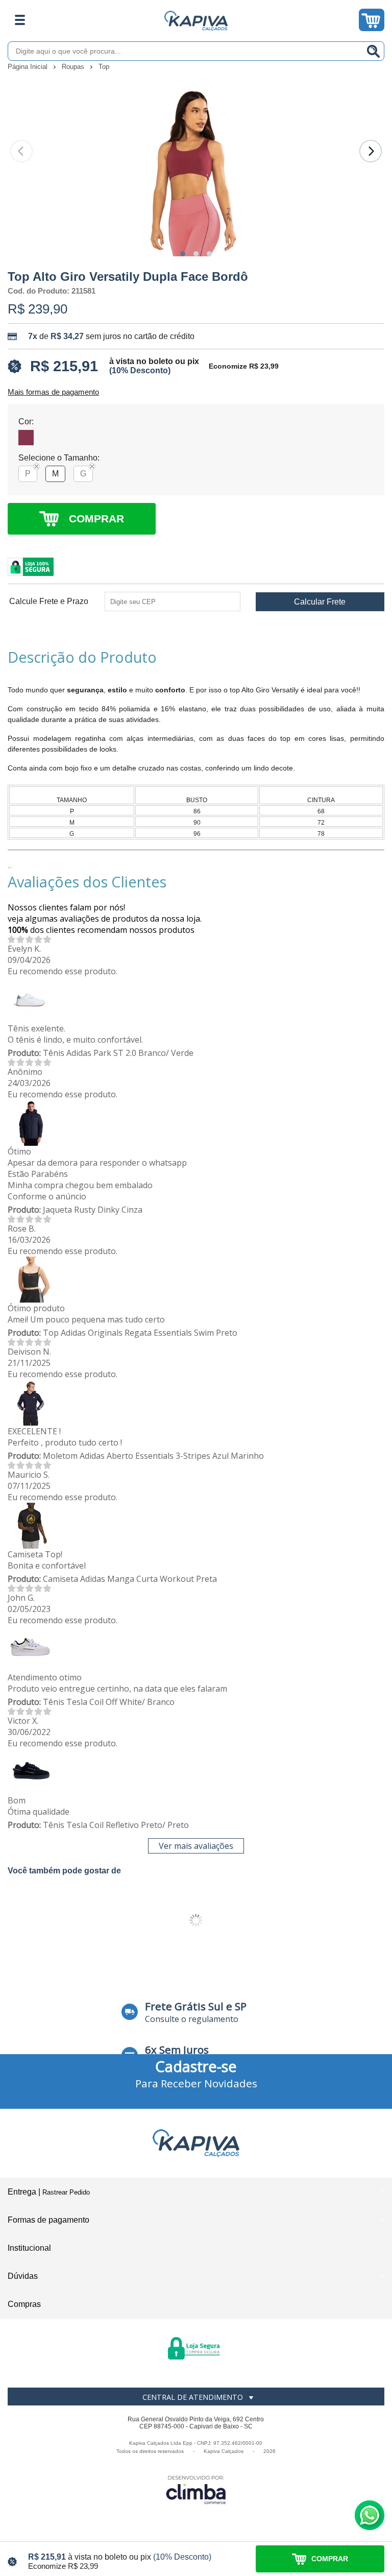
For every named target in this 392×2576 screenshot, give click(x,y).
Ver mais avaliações (196, 1846)
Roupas (74, 67)
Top (104, 67)
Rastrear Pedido (66, 2192)
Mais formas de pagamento (53, 392)
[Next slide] (371, 151)
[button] (183, 254)
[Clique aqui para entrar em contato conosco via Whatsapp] (370, 2515)
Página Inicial (29, 67)
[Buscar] (374, 51)
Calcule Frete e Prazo (49, 601)
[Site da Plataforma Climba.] (196, 2489)
